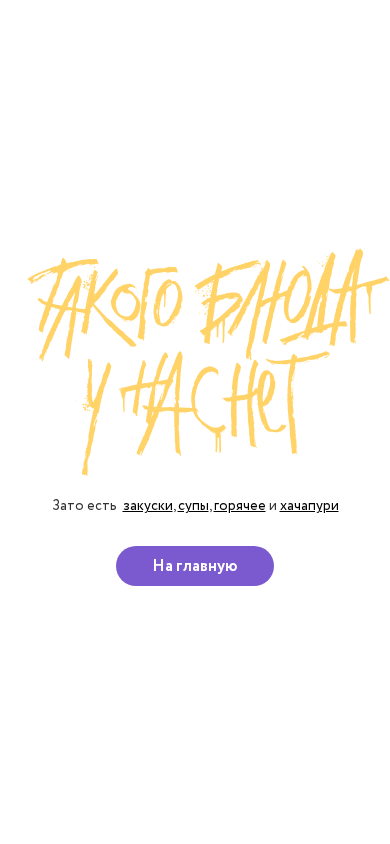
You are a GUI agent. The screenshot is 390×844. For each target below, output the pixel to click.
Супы (193, 505)
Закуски (148, 505)
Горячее (240, 505)
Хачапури (309, 505)
